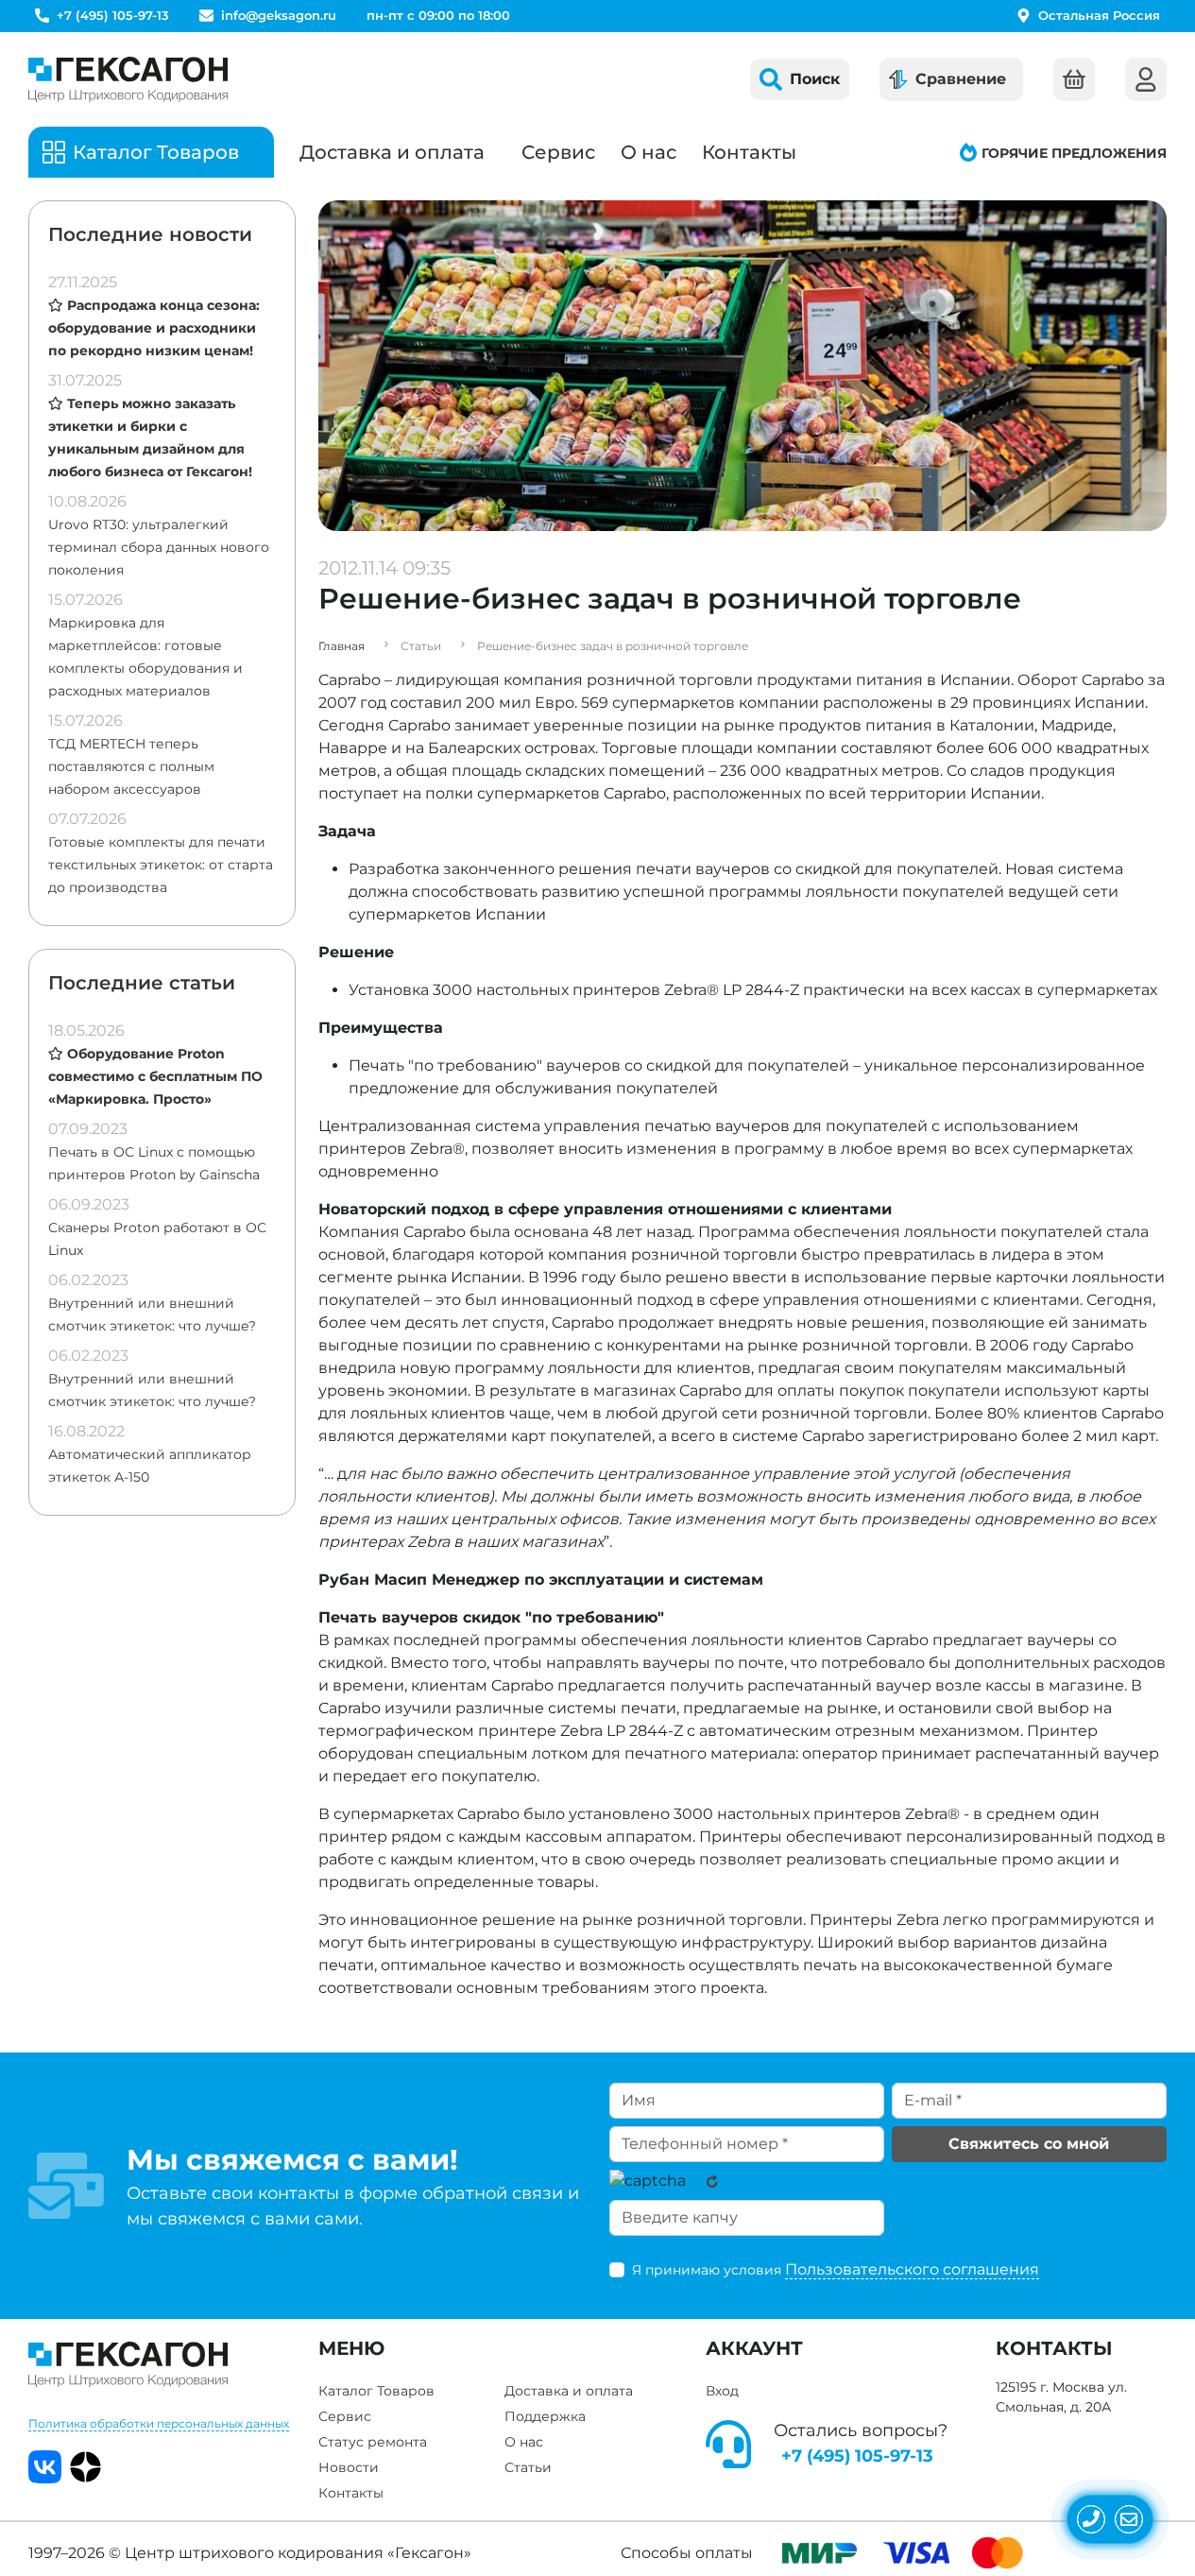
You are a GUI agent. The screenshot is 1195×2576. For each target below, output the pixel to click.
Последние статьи (142, 983)
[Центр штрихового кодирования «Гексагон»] (128, 79)
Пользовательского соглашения (912, 2269)
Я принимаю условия (836, 2269)
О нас (649, 152)
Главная (341, 646)
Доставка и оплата (392, 152)
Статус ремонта (373, 2442)
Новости (349, 2467)
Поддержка (545, 2416)
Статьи (528, 2467)
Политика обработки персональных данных (159, 2423)
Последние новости (150, 234)
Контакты (749, 152)
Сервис (558, 152)
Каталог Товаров (376, 2391)
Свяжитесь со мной (1029, 2144)
